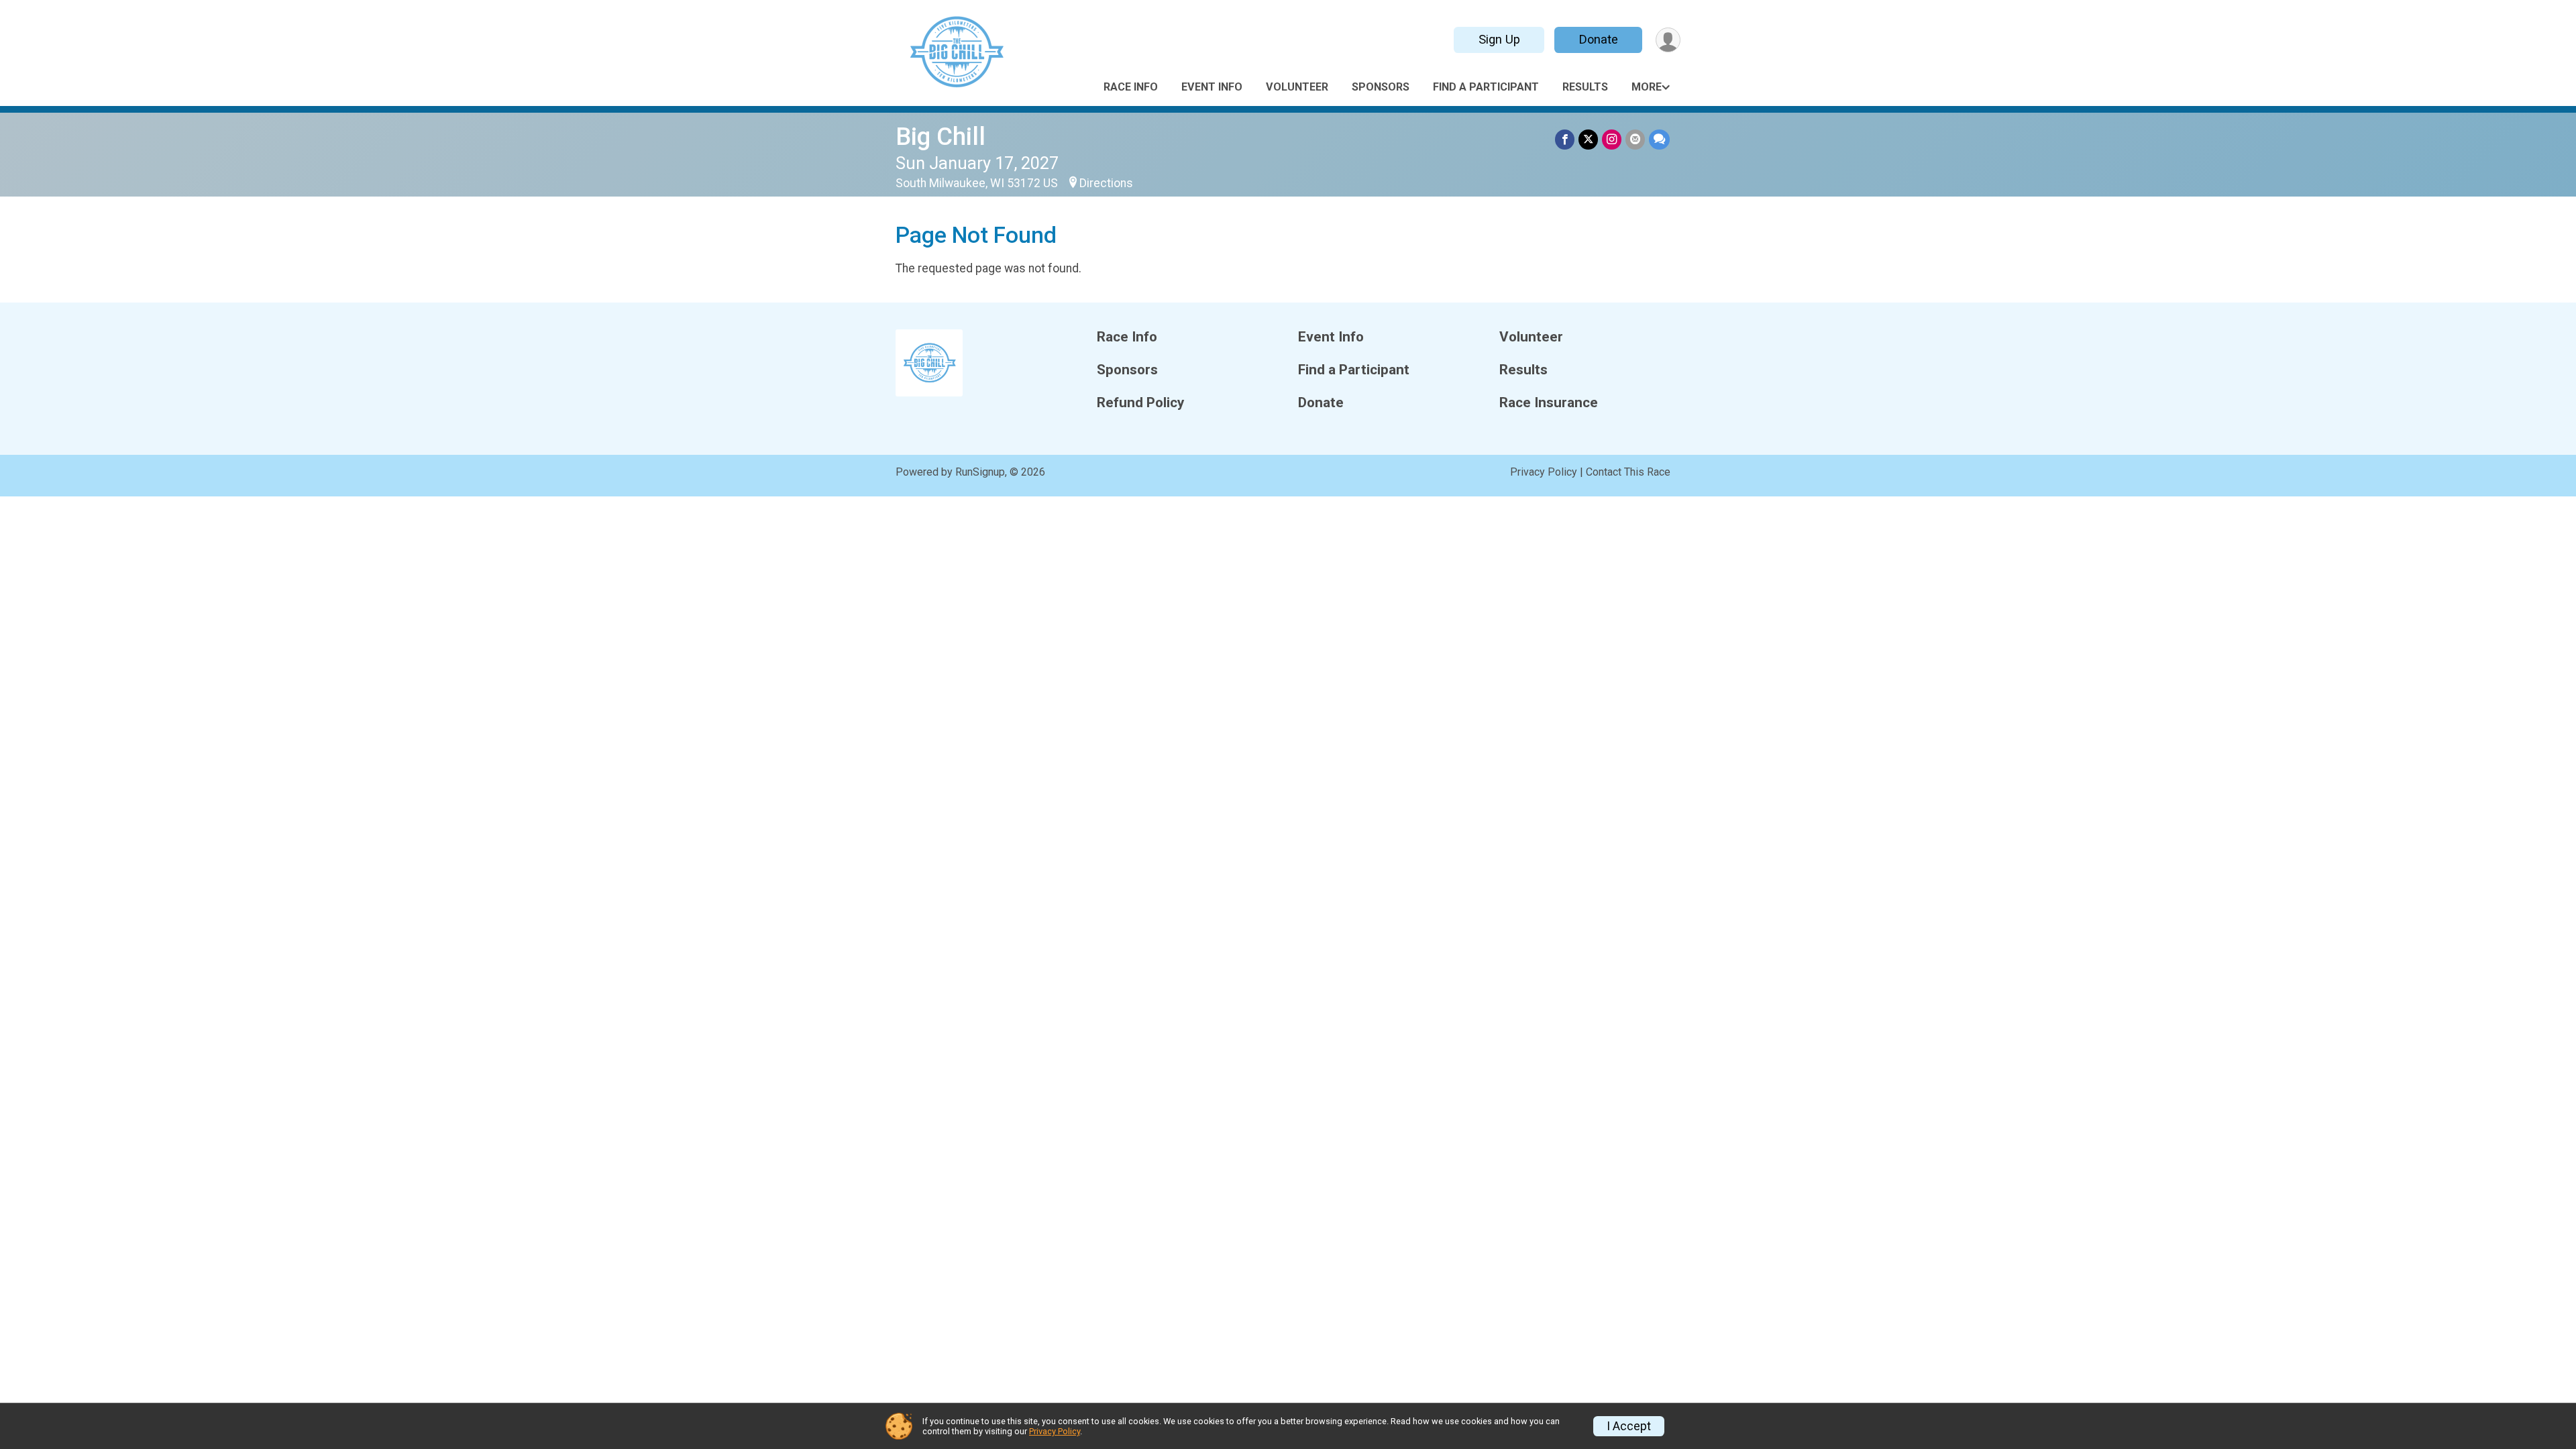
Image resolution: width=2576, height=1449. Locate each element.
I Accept (1629, 1426)
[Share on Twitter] (1588, 139)
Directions (1106, 183)
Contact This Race (1628, 472)
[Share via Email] (1635, 139)
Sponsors (1381, 87)
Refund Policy (1140, 403)
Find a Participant (1486, 87)
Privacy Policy (1544, 472)
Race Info (1131, 87)
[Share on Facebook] (1565, 139)
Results (1585, 87)
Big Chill (941, 137)
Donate (1599, 39)
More (1647, 87)
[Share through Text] (1659, 139)
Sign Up (1499, 39)
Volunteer (1297, 87)
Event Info (1212, 87)
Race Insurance (1549, 403)
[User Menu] (1668, 40)
